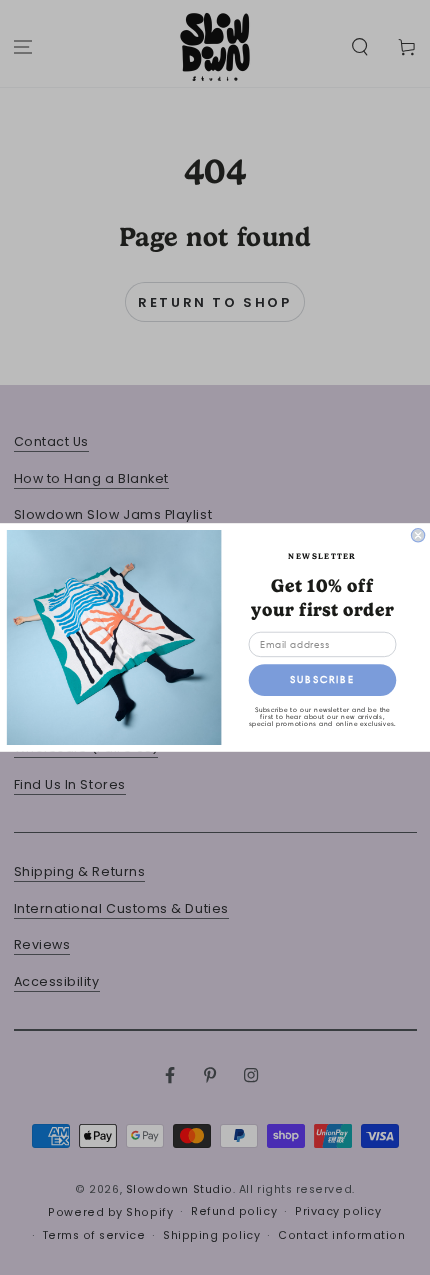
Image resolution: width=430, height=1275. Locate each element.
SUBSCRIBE (322, 680)
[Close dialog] (417, 535)
